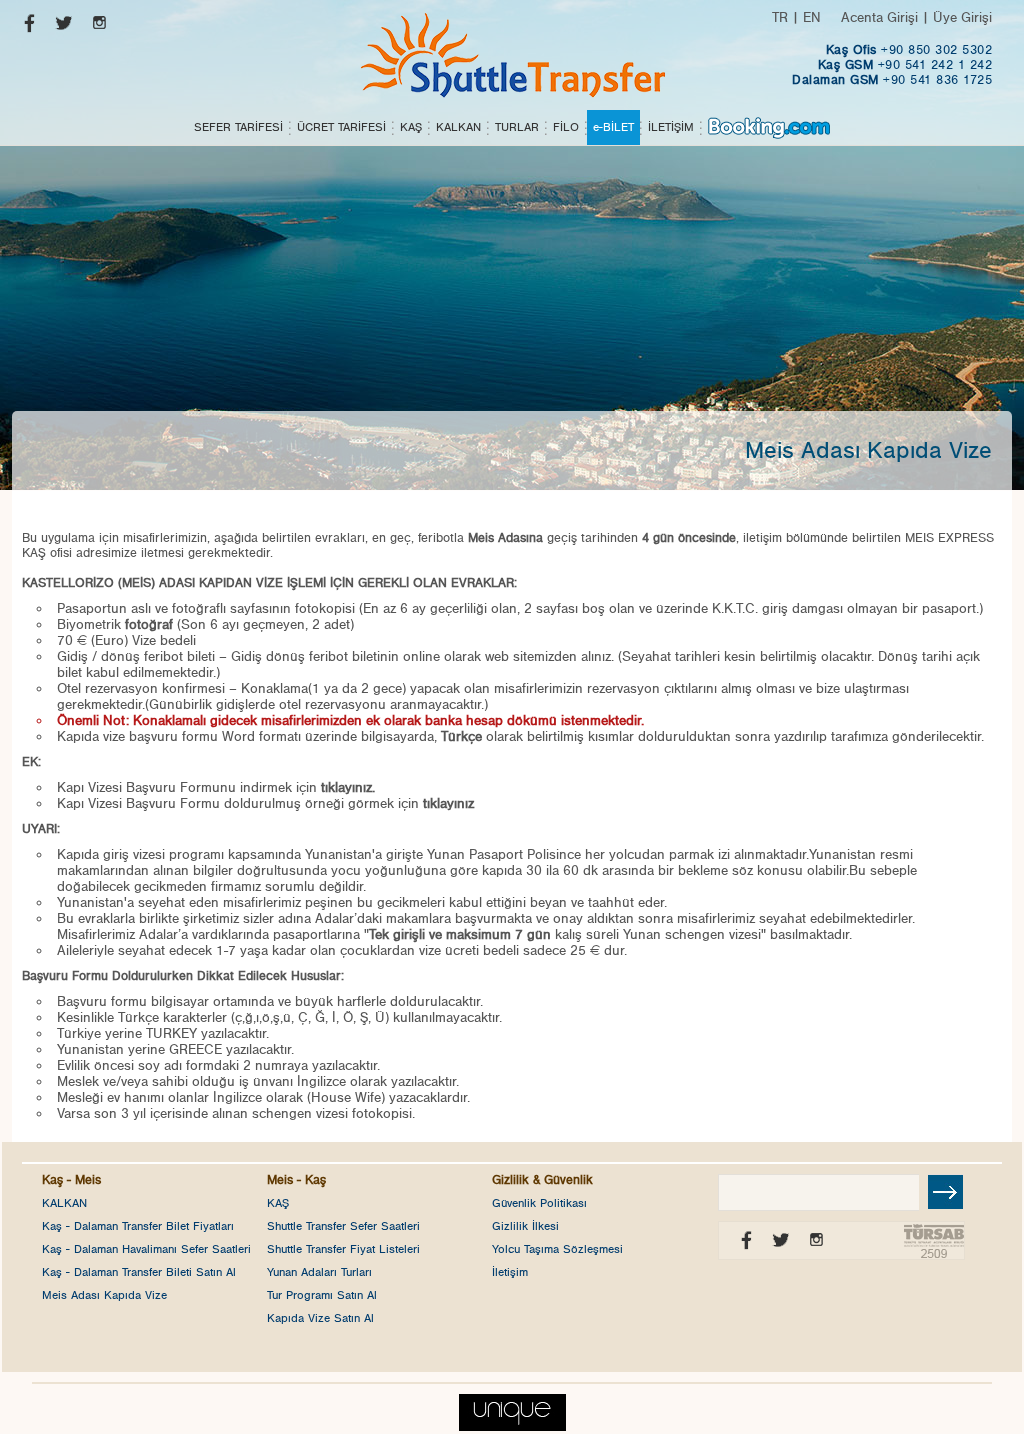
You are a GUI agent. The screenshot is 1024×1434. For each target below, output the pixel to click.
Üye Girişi (962, 18)
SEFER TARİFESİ (238, 127)
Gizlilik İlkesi (525, 1226)
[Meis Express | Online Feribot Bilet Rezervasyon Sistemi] (512, 55)
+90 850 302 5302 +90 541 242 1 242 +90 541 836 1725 (892, 65)
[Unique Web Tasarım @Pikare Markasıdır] (512, 1407)
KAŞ (411, 127)
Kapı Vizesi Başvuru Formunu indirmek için (216, 788)
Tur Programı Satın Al (322, 1295)
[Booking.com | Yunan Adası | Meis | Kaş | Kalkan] (769, 127)
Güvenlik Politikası (539, 1203)
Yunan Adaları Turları (319, 1272)
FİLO (566, 127)
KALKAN (458, 127)
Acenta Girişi (879, 18)
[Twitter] (59, 27)
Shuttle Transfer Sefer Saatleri (343, 1226)
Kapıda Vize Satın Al (320, 1318)
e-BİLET (613, 127)
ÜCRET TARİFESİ (341, 127)
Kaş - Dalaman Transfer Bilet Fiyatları (138, 1226)
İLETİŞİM (671, 127)
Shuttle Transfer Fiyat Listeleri (343, 1249)
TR (780, 18)
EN (812, 18)
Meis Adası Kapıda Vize (104, 1295)
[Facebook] (24, 27)
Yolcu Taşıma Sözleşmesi (557, 1249)
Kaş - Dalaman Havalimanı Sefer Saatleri (146, 1249)
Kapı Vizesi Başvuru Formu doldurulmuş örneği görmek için (265, 804)
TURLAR (517, 127)
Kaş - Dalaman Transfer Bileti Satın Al (139, 1272)
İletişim (510, 1272)
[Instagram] (94, 27)
